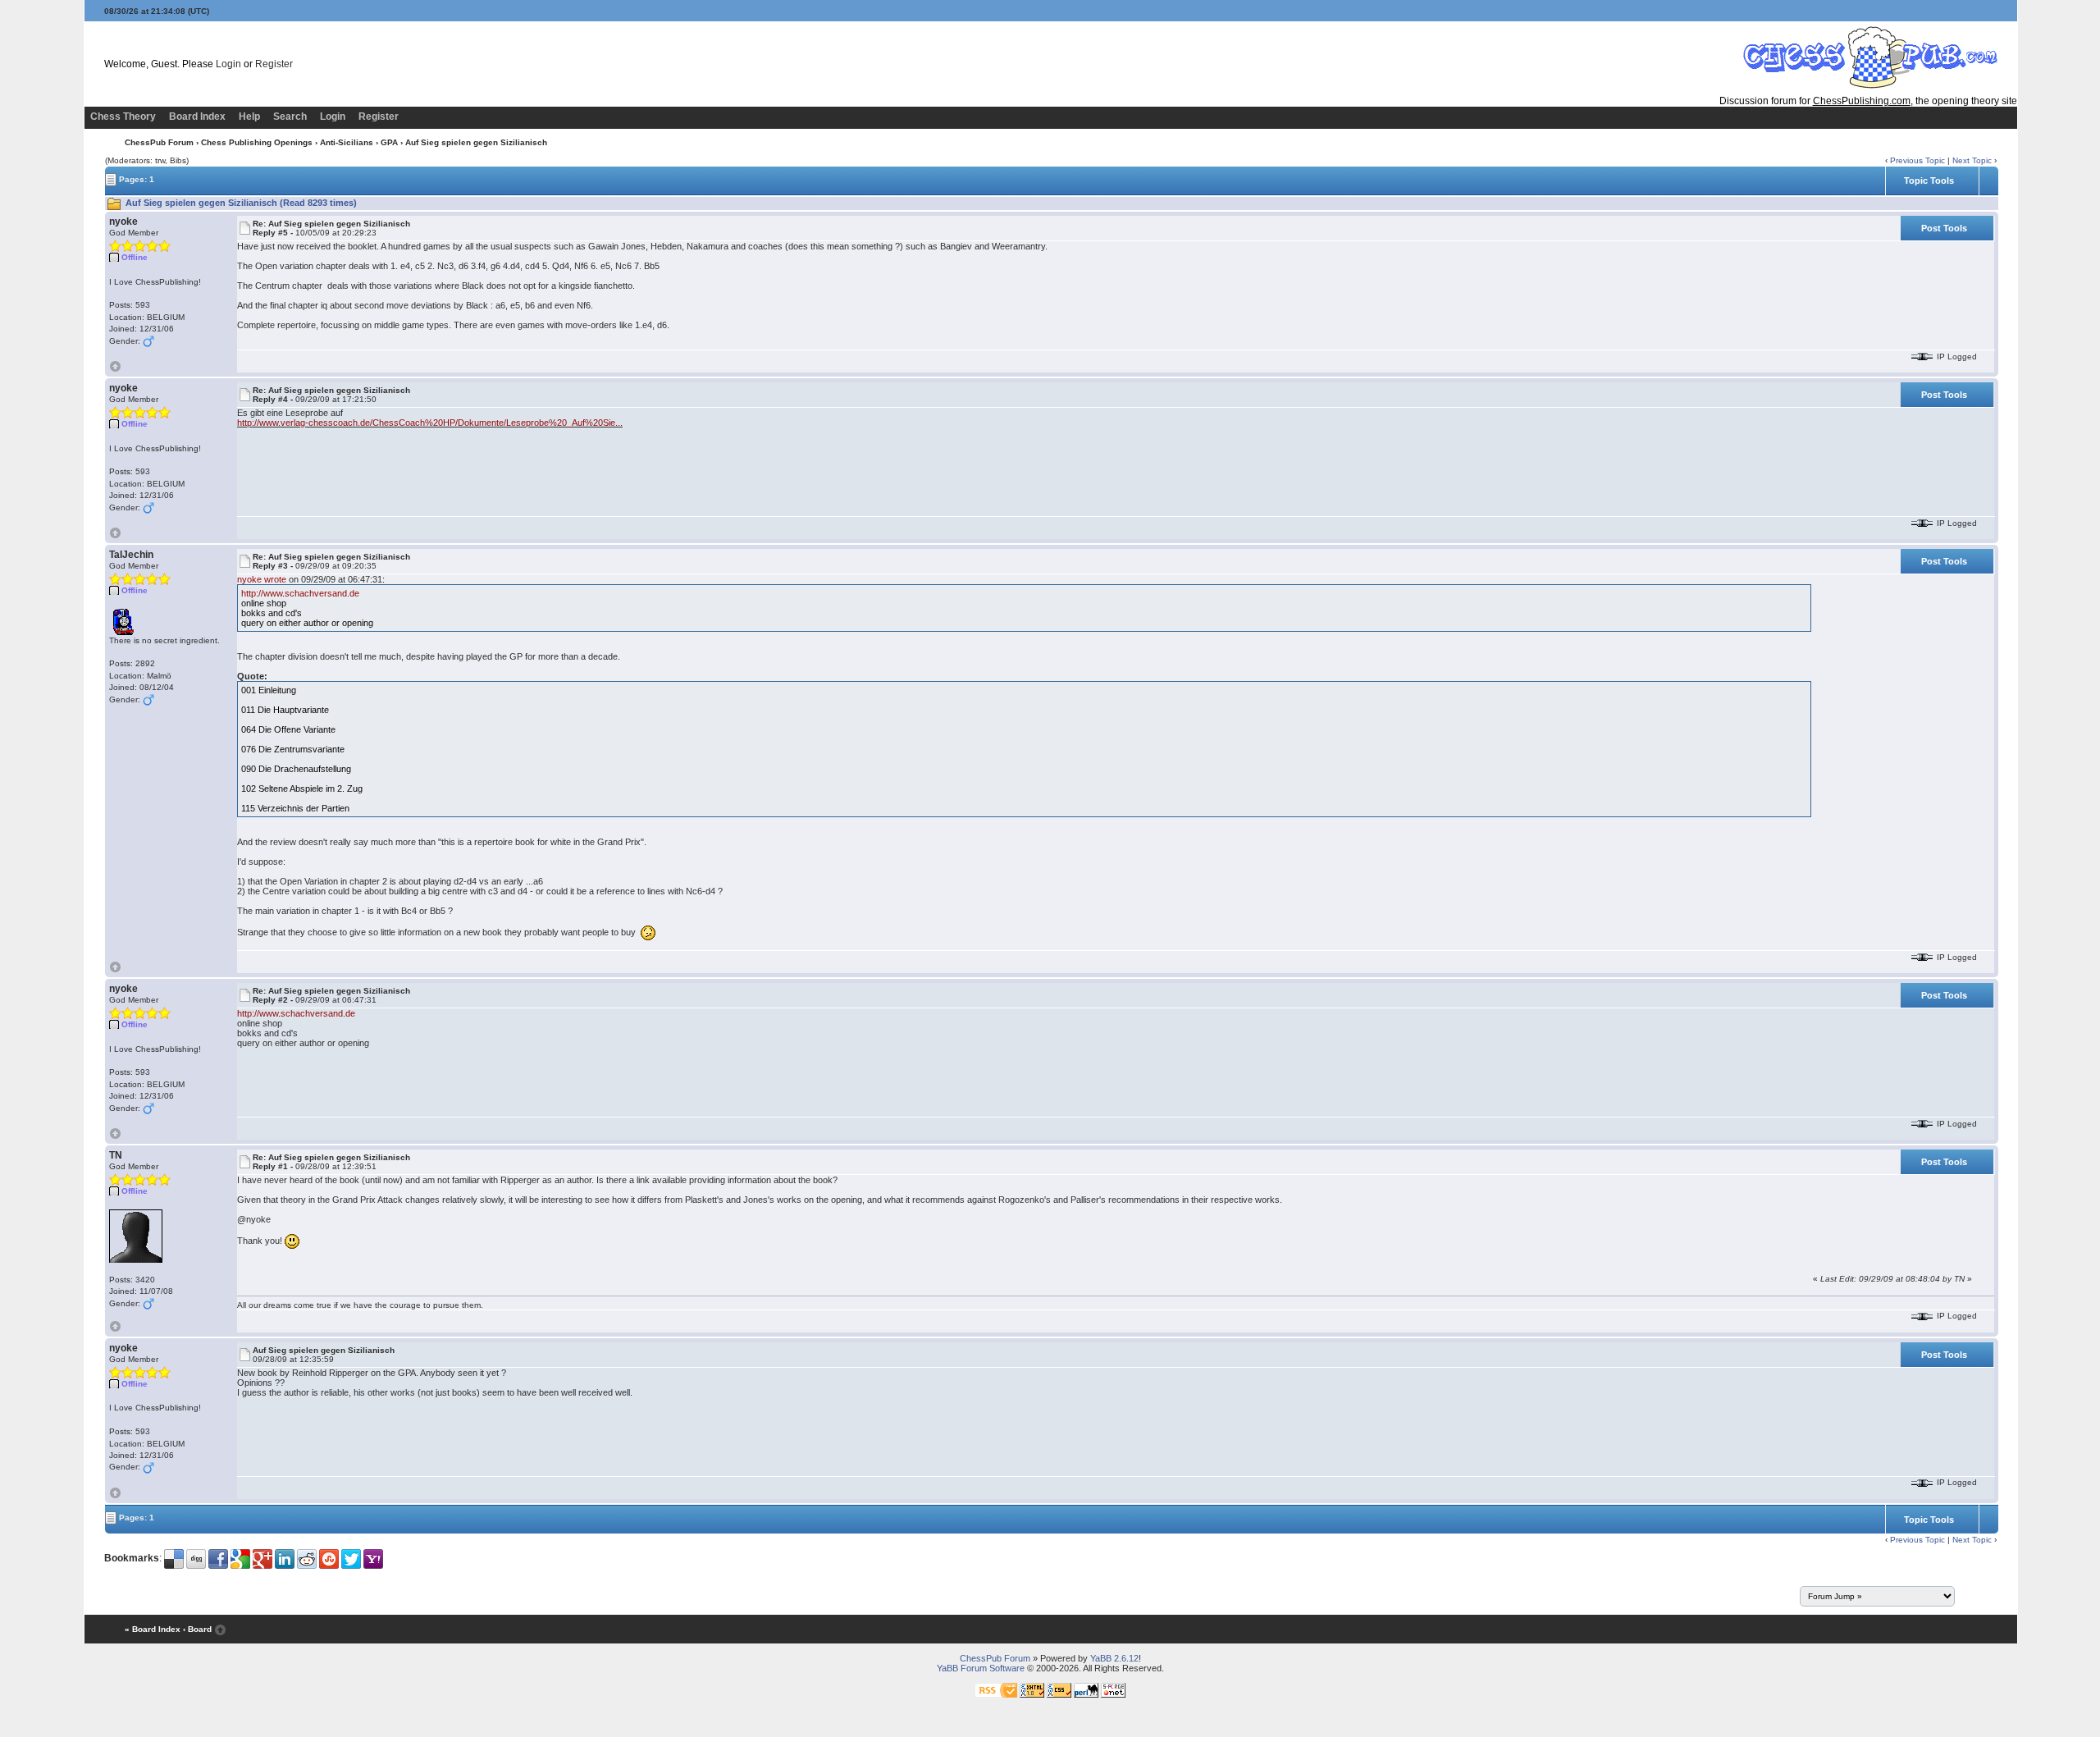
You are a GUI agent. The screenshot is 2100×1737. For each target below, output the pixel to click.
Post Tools (1944, 228)
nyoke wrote (262, 579)
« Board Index (153, 1629)
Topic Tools (1929, 181)
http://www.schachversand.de (300, 593)
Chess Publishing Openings (257, 142)
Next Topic (1972, 160)
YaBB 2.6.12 (1114, 1658)
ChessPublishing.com (1862, 101)
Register (274, 64)
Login (228, 64)
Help (249, 117)
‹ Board (197, 1629)
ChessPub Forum (159, 142)
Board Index (197, 117)
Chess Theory (123, 117)
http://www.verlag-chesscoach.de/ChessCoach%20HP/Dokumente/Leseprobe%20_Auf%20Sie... (430, 423)
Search (290, 117)
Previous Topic (1917, 160)
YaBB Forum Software (981, 1668)
